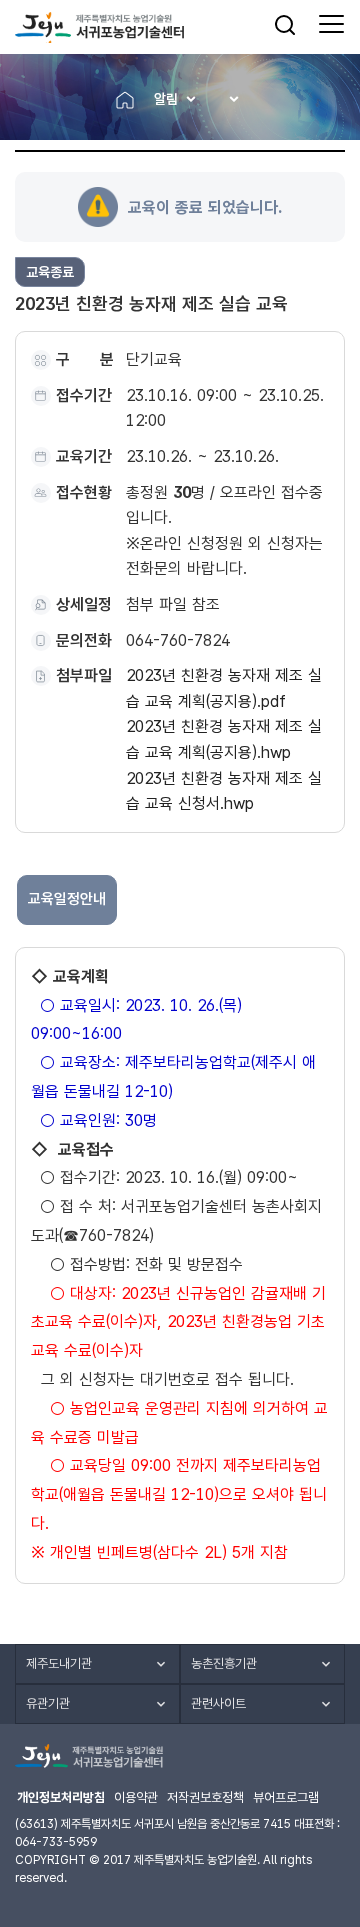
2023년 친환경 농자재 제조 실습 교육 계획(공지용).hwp (224, 739)
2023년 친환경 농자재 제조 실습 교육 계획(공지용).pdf (224, 688)
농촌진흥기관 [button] (224, 1663)
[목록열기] (227, 99)
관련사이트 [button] (218, 1703)
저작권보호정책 (205, 1797)
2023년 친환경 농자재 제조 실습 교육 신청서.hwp (224, 791)
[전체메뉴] (331, 25)
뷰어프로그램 (286, 1797)
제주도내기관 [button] (59, 1663)
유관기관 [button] (48, 1703)
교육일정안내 (67, 899)
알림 (166, 99)
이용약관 (136, 1797)
